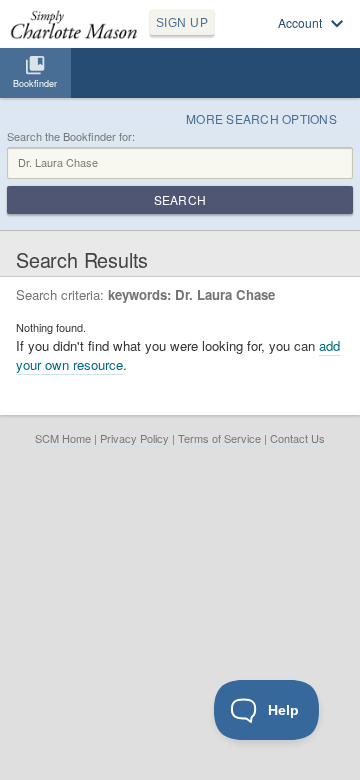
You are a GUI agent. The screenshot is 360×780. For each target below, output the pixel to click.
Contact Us (297, 438)
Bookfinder (35, 83)
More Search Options (261, 118)
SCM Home (63, 438)
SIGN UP (182, 23)
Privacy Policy (134, 438)
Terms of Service (219, 438)
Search (180, 199)
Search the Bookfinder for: (71, 136)
